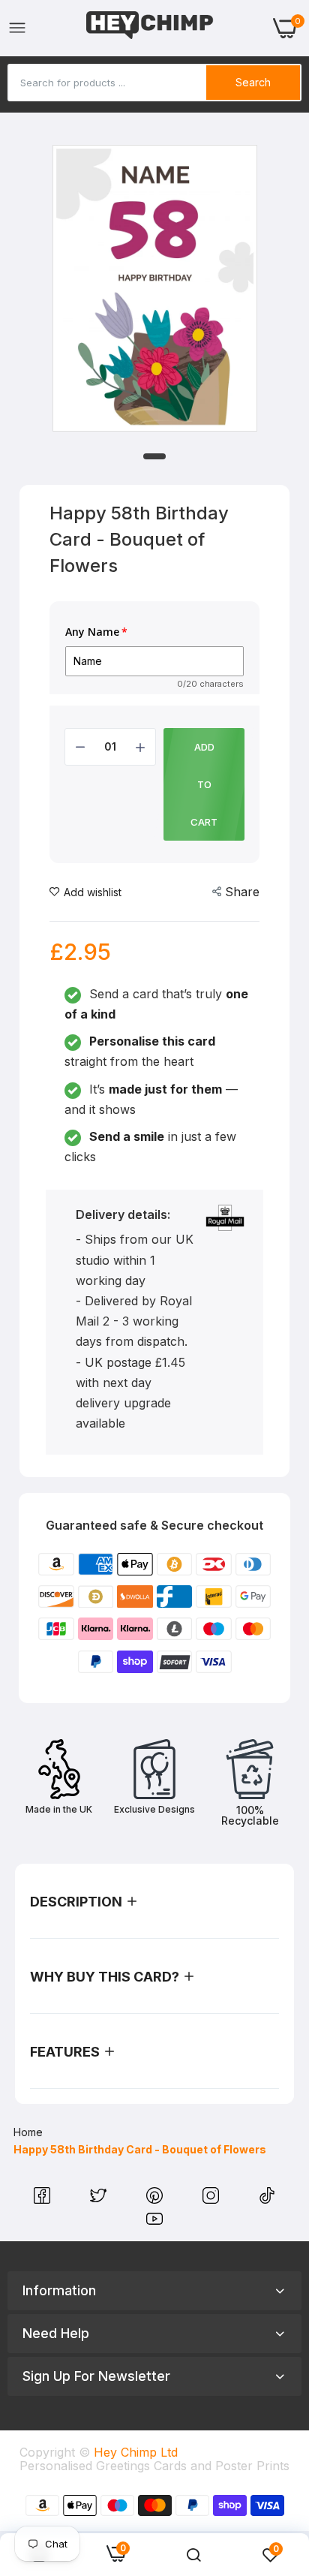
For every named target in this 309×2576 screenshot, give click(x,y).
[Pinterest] (156, 2199)
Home (28, 2132)
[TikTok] (267, 2199)
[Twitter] (100, 2199)
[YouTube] (154, 2222)
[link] (193, 2555)
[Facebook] (44, 2199)
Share (242, 892)
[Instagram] (213, 2199)
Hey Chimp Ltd (136, 2452)
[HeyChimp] (150, 28)
